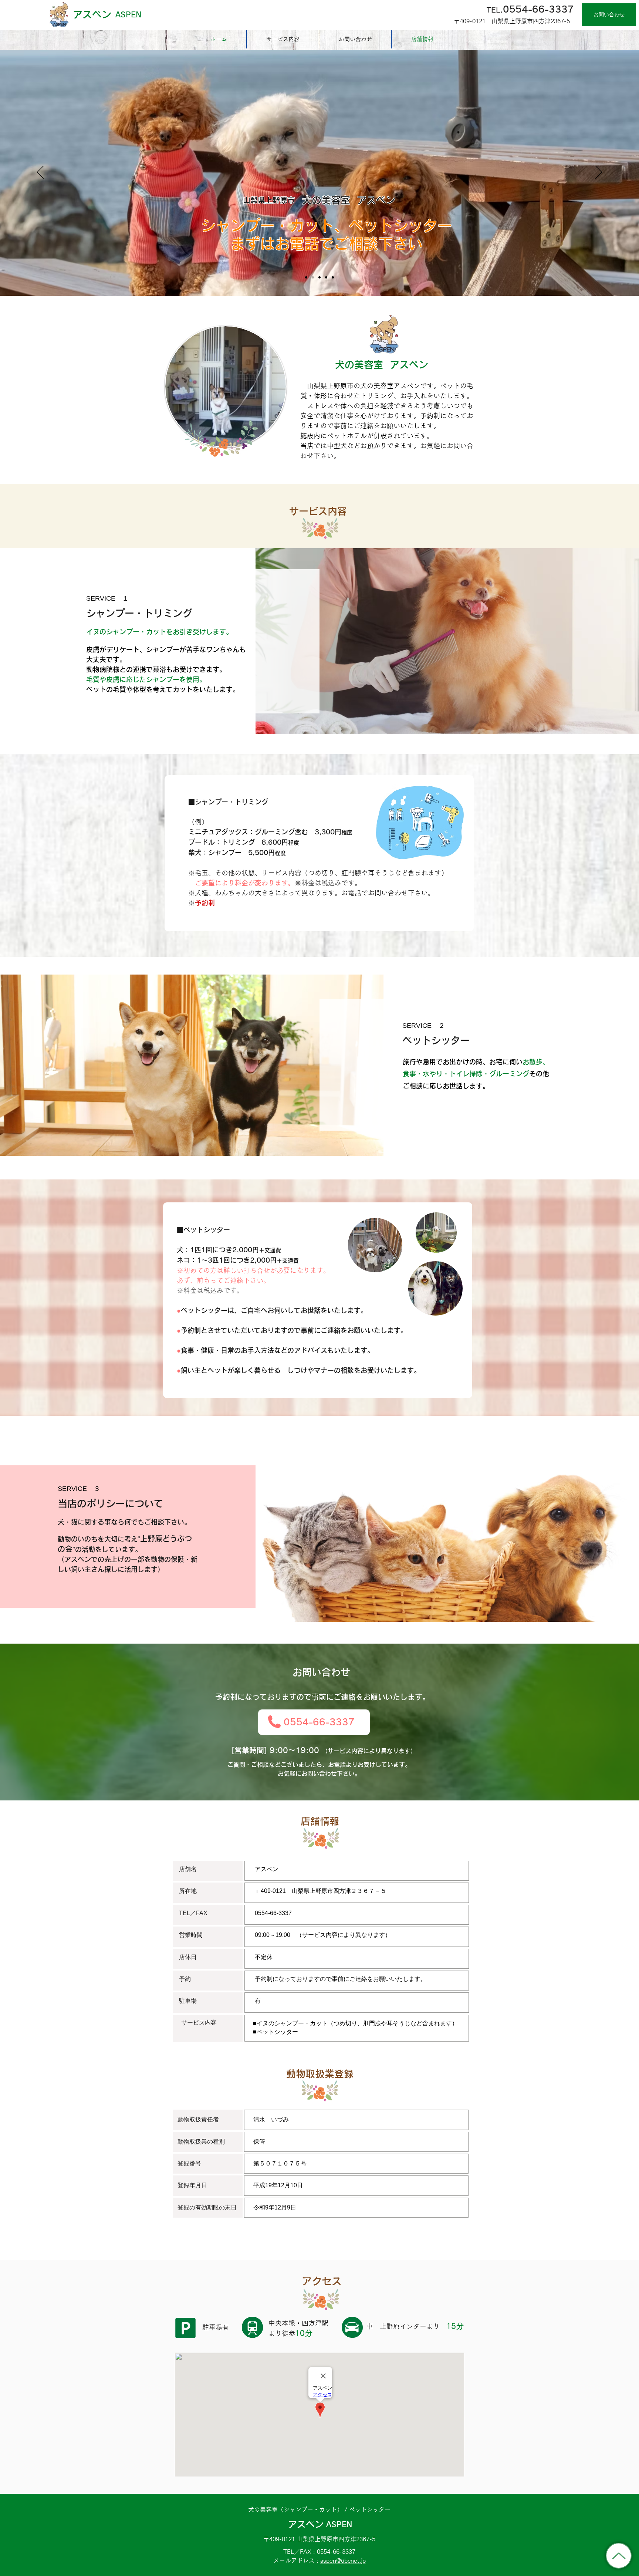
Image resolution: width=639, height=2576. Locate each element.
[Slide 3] (326, 277)
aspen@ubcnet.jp (343, 2560)
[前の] (40, 173)
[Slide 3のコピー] (306, 277)
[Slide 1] (313, 277)
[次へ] (599, 173)
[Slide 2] (319, 277)
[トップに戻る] (619, 2556)
